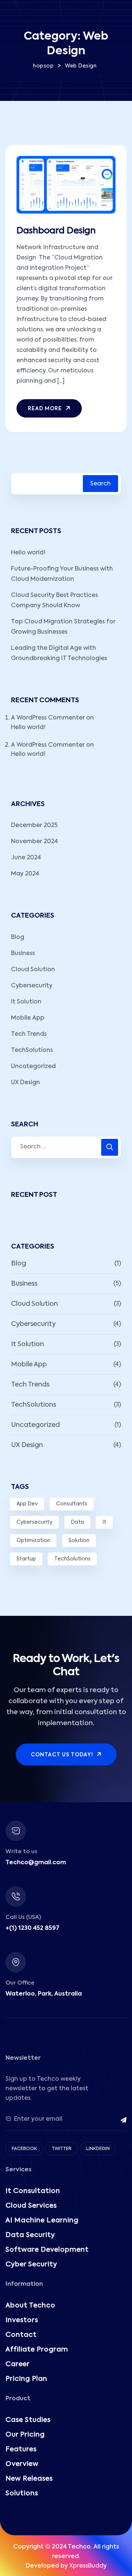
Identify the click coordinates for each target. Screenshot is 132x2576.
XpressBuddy (88, 2566)
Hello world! (28, 553)
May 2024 (25, 874)
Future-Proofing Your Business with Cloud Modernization (62, 574)
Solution (79, 1541)
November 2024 (34, 842)
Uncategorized (33, 1067)
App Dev (27, 1504)
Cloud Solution (33, 970)
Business (23, 954)
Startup (26, 1559)
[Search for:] (66, 1147)
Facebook (24, 2149)
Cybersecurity (32, 986)
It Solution (26, 1002)
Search (100, 484)
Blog (18, 937)
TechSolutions (32, 1050)
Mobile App (28, 1018)
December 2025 (34, 826)
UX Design (25, 1083)
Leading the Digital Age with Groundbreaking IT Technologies (59, 653)
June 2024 (26, 858)
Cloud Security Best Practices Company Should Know (54, 601)
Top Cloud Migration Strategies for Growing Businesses (63, 627)
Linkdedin (98, 2149)
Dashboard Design (56, 231)
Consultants (72, 1504)
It (104, 1522)
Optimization (33, 1541)
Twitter (62, 2149)
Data (77, 1522)
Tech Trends (29, 1034)
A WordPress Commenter (48, 718)
